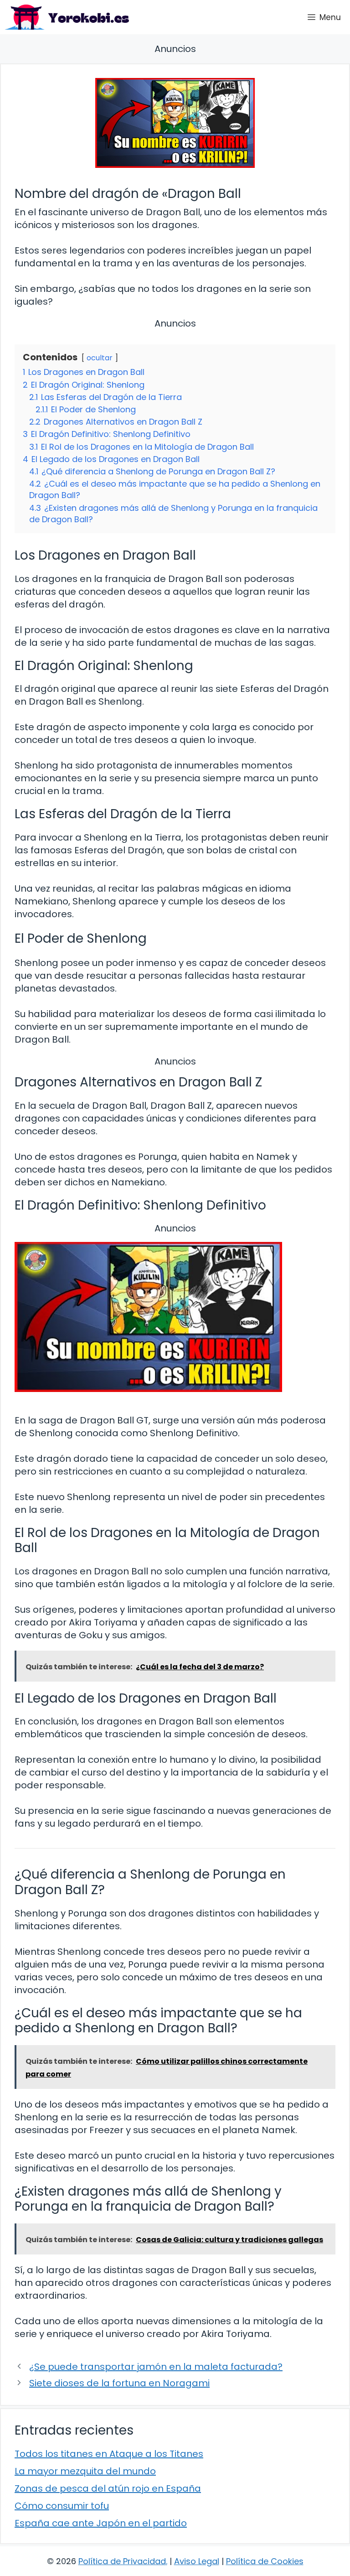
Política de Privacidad (122, 2561)
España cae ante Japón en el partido (101, 2523)
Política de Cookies (265, 2561)
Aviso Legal (197, 2561)
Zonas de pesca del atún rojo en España (108, 2488)
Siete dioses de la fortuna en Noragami (119, 2383)
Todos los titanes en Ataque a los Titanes (109, 2454)
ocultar (100, 358)
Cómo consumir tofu (62, 2506)
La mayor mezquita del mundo (85, 2471)
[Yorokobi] (67, 17)
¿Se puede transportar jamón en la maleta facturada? (156, 2367)
